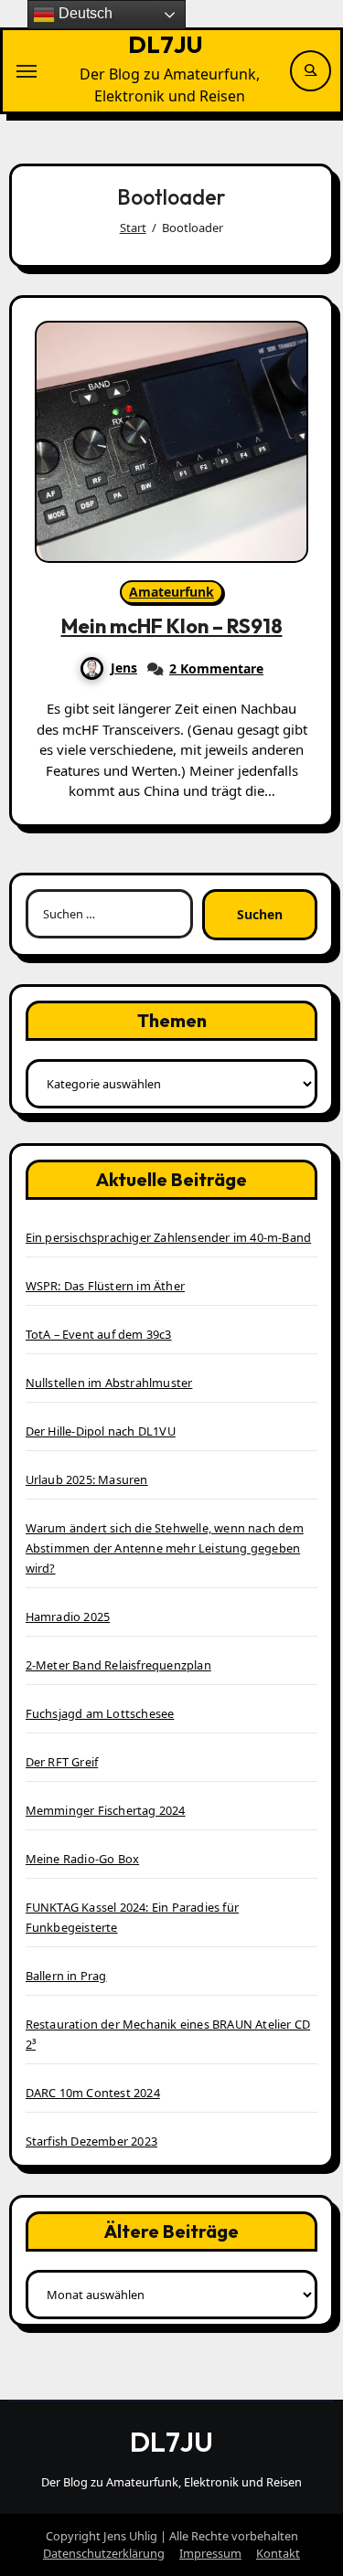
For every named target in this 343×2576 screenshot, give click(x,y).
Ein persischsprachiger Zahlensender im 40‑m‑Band (169, 1237)
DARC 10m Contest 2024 (93, 2093)
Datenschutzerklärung (104, 2553)
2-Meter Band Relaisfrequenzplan (118, 1665)
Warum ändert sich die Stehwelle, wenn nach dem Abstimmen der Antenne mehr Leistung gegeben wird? (165, 1548)
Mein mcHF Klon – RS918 (172, 626)
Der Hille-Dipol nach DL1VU (101, 1431)
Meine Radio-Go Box (83, 1859)
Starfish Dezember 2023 (91, 2141)
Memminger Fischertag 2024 (106, 1810)
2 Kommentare (216, 668)
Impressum (210, 2553)
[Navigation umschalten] (27, 71)
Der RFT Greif (62, 1762)
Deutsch (84, 13)
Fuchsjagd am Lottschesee (100, 1713)
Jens (124, 668)
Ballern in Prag (66, 1976)
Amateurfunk (171, 592)
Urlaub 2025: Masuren (87, 1479)
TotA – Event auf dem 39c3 (99, 1334)
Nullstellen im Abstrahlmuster (109, 1383)
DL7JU (166, 44)
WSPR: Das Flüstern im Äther (105, 1286)
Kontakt (278, 2553)
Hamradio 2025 (68, 1617)
